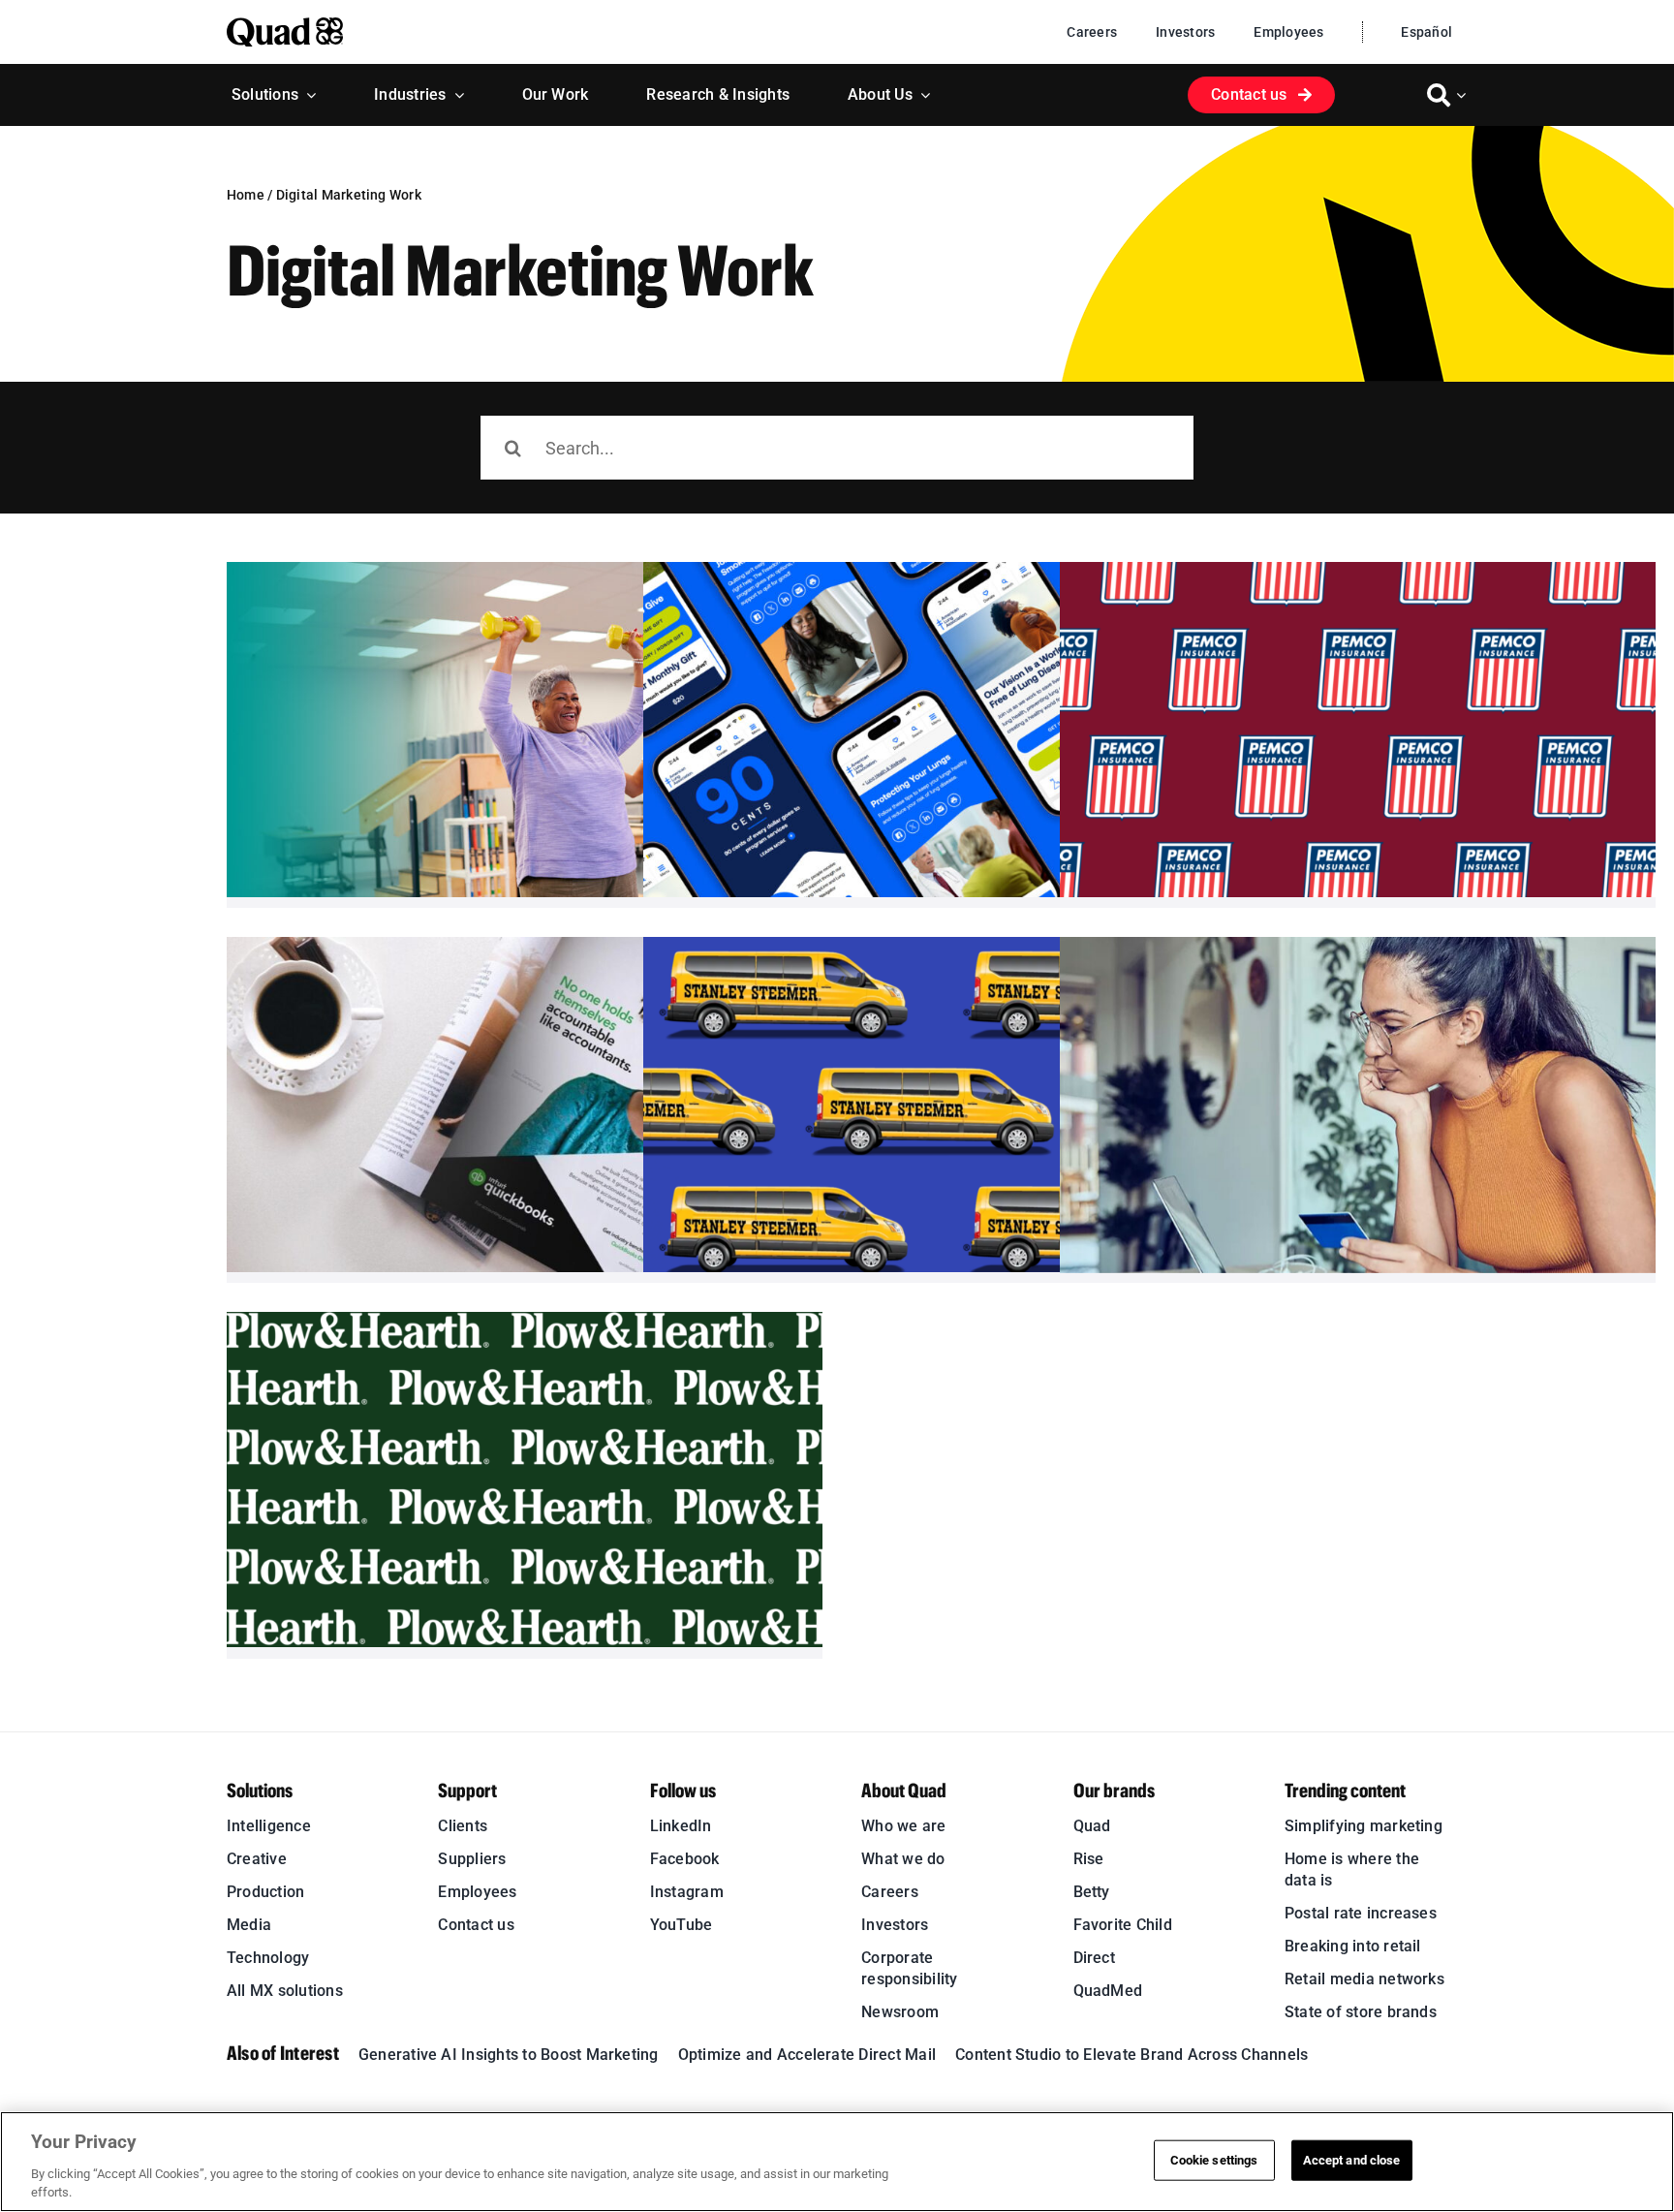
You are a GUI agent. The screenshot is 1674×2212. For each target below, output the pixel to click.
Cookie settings (1214, 2160)
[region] (837, 2162)
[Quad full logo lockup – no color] (285, 25)
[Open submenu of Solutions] (307, 95)
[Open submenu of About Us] (921, 95)
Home (246, 195)
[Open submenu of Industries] (455, 95)
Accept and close (1352, 2160)
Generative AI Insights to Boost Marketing (509, 2055)
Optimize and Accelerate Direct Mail (807, 2055)
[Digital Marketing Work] (525, 730)
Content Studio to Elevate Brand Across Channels (1131, 2055)
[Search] (1439, 95)
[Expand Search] (1464, 95)
